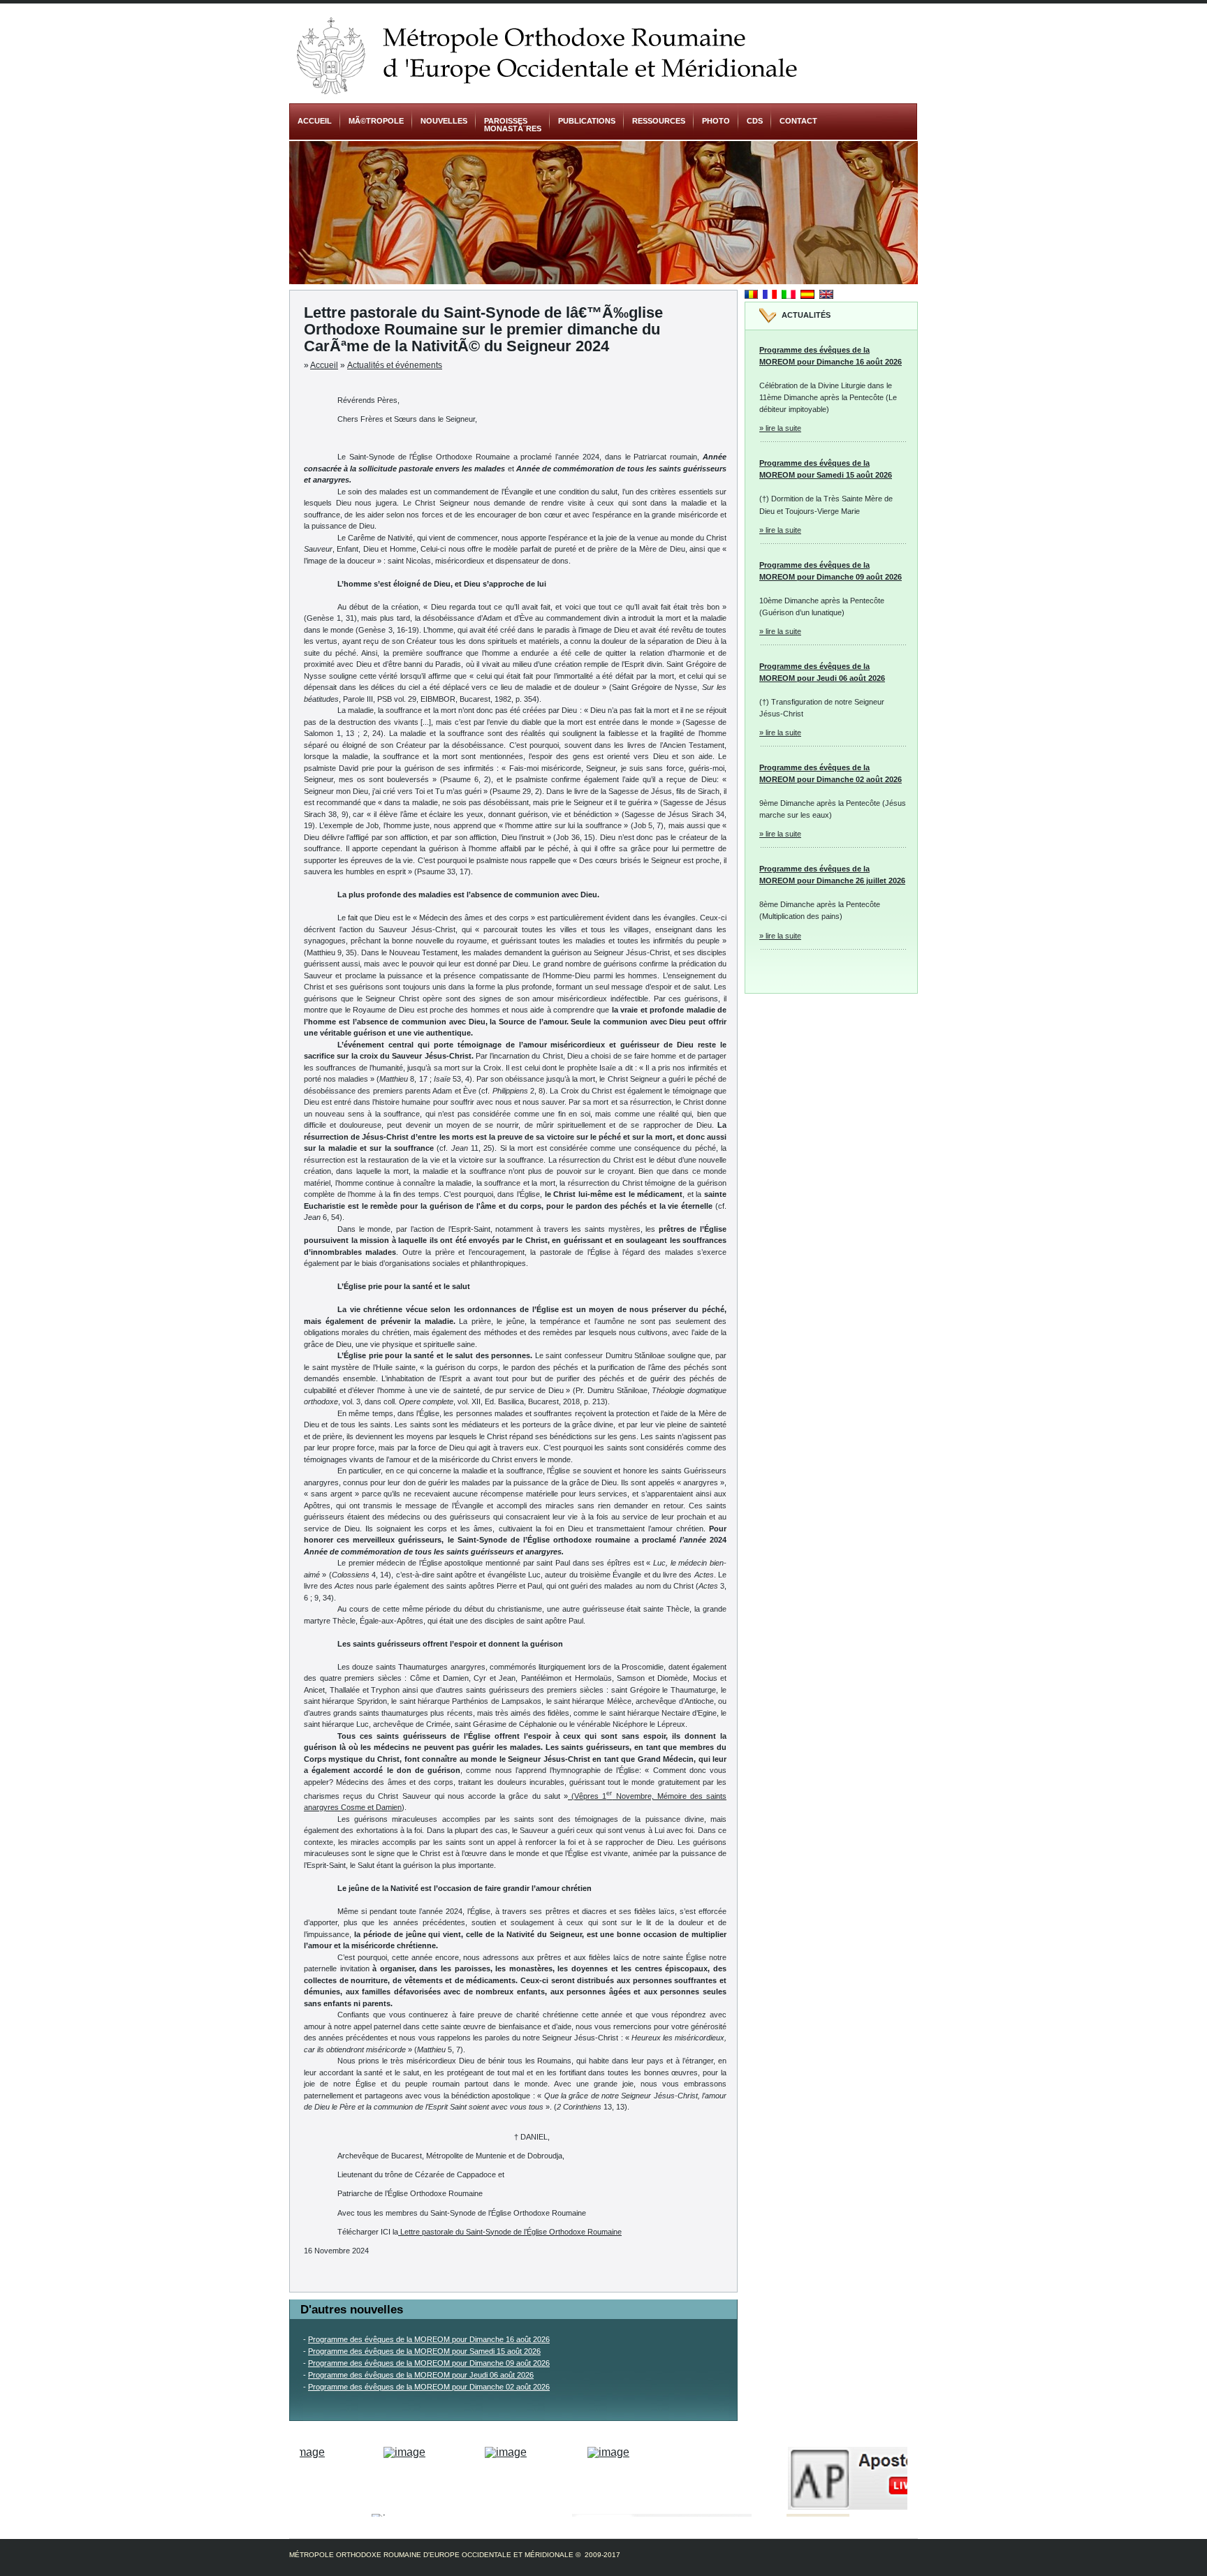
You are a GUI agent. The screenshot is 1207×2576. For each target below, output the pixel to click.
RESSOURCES (659, 121)
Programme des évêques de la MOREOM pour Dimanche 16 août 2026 (429, 2339)
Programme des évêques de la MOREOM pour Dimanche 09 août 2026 (429, 2363)
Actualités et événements (395, 365)
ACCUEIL (315, 121)
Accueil (324, 365)
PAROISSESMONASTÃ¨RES (513, 125)
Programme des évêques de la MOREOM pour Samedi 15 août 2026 (424, 2351)
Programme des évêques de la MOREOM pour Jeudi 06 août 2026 (421, 2375)
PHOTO (716, 121)
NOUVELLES (444, 121)
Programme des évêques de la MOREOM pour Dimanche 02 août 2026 (429, 2387)
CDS (755, 121)
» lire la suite (780, 428)
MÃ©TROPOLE (376, 121)
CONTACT (798, 121)
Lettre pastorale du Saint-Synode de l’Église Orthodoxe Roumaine (510, 2232)
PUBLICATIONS (587, 121)
